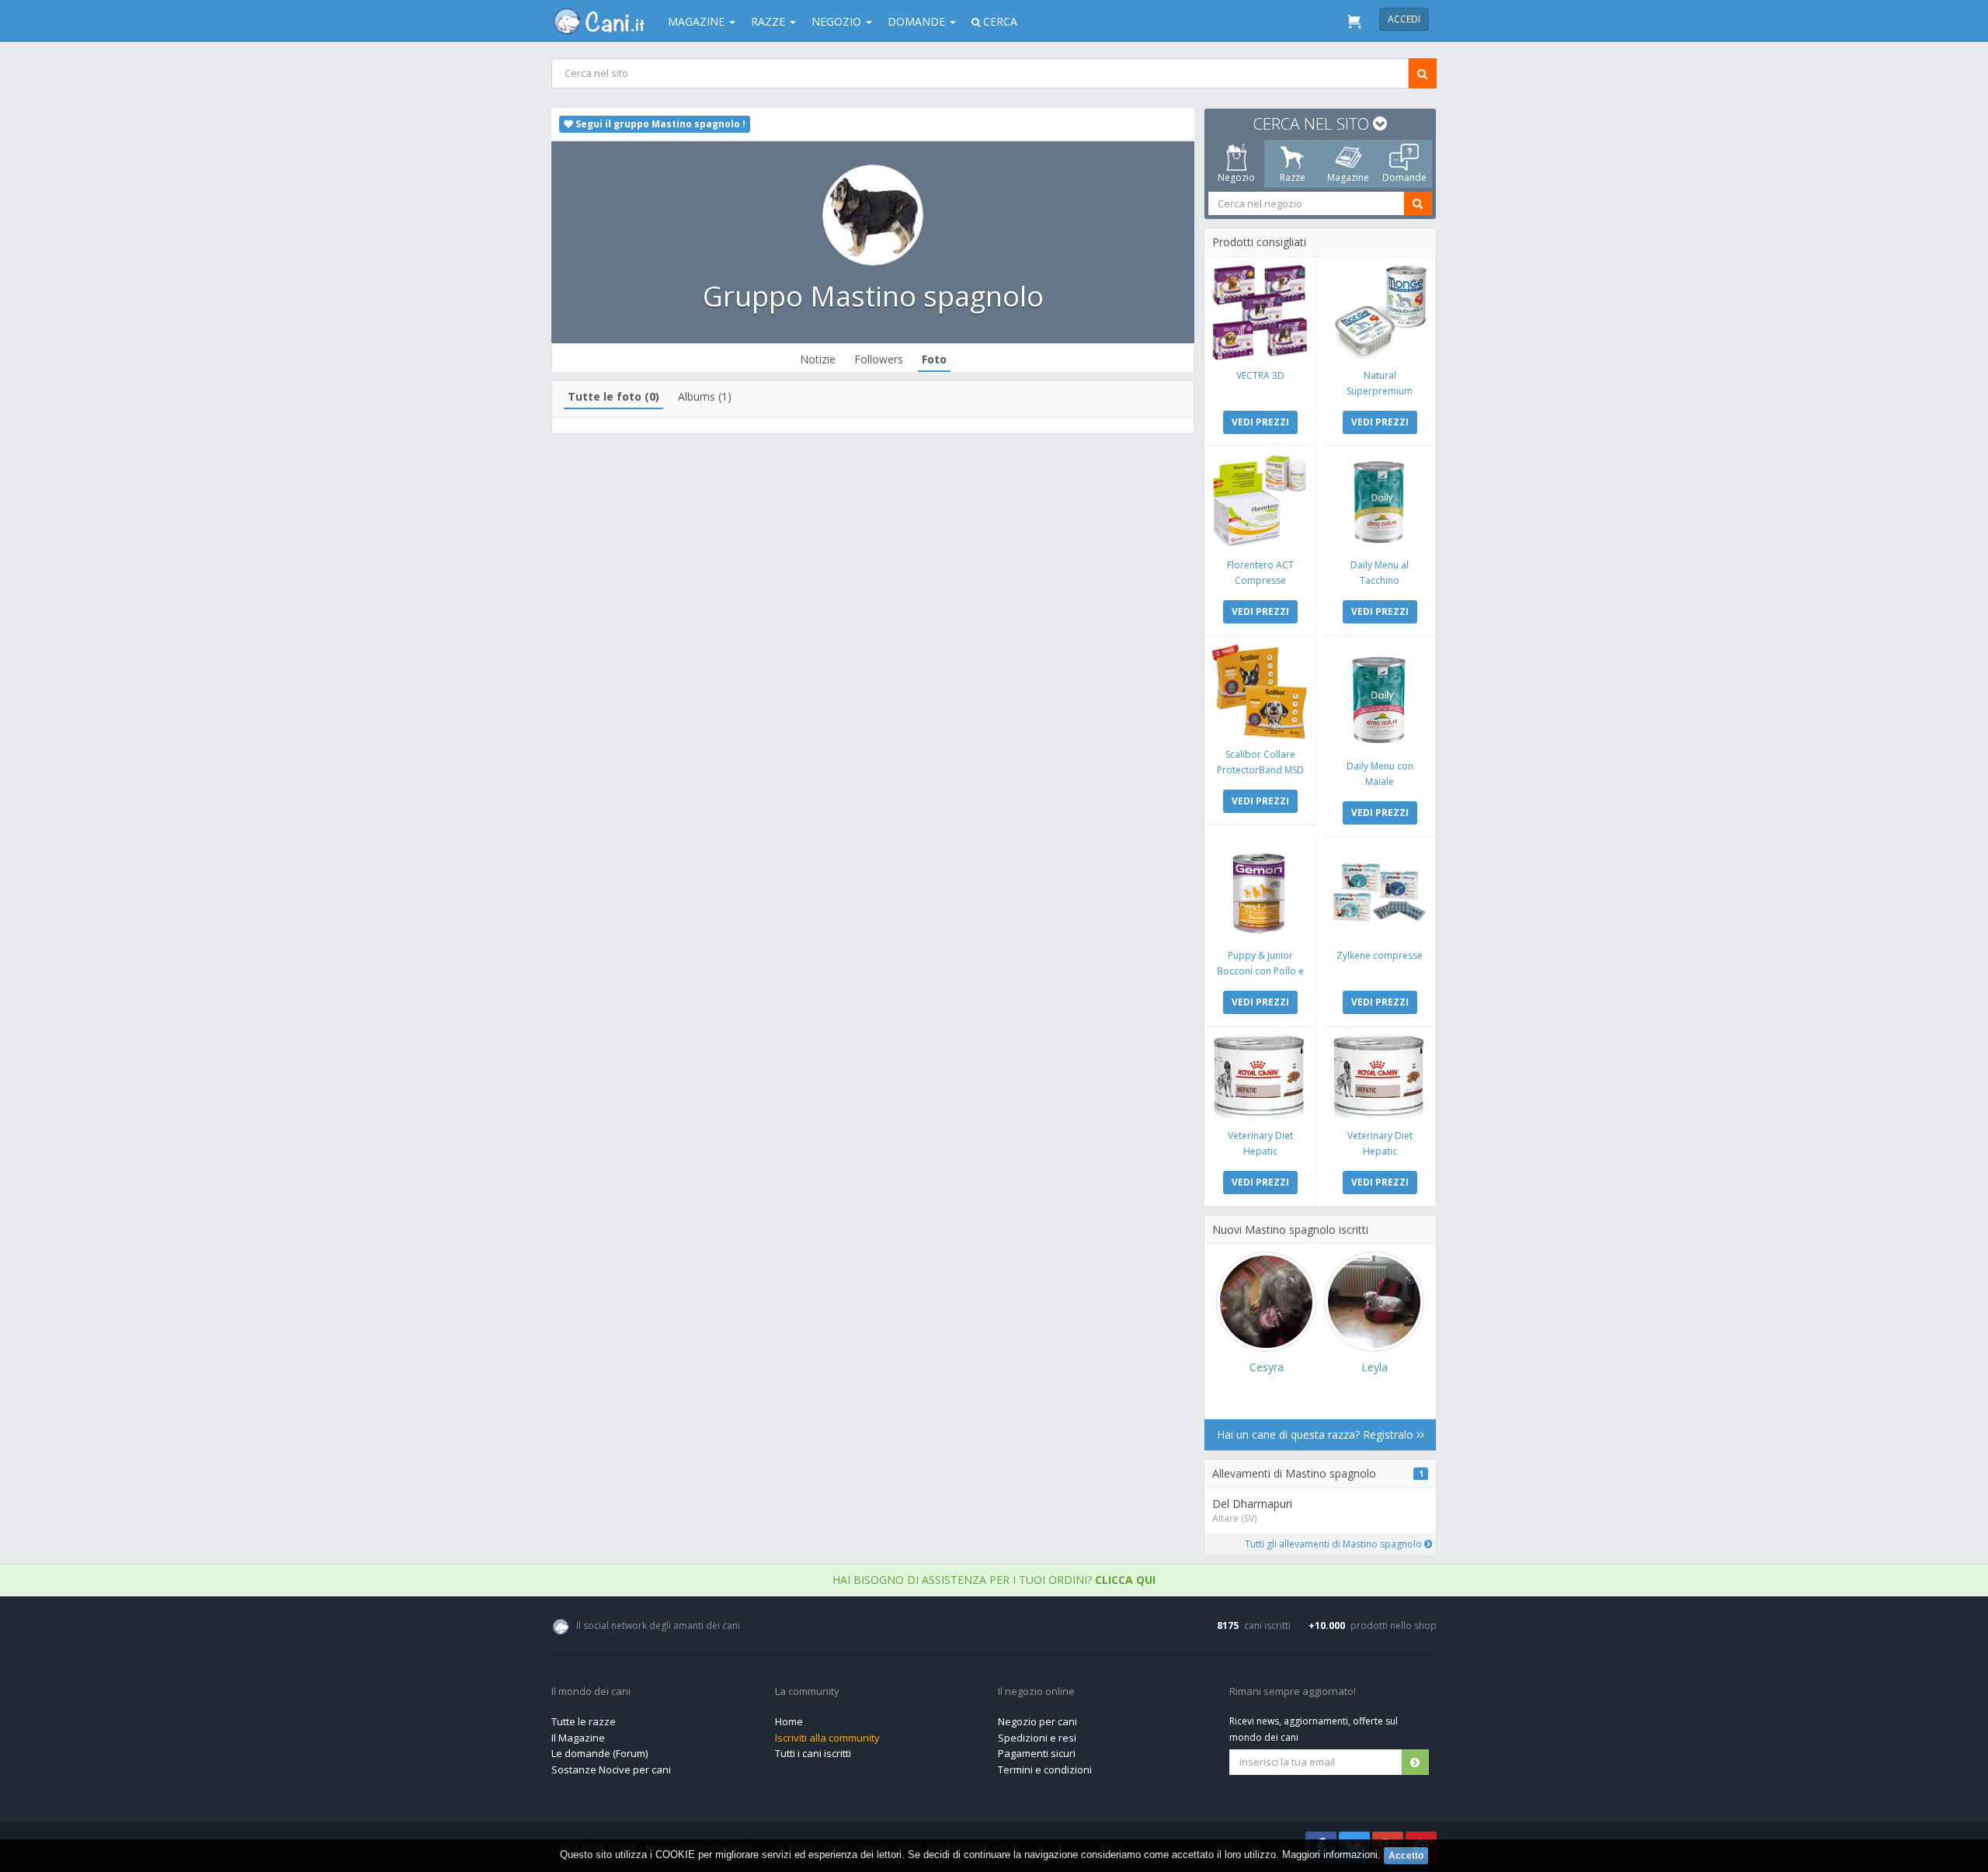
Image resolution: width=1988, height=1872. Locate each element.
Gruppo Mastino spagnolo (873, 296)
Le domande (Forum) (600, 1753)
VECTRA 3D (1260, 375)
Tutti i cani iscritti (813, 1753)
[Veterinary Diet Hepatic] (1260, 1077)
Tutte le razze (584, 1721)
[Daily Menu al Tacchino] (1380, 502)
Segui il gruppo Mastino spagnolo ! (659, 124)
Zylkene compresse (1380, 955)
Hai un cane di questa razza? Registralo (1317, 1434)
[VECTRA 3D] (1260, 313)
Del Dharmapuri (1252, 1504)
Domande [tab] (1404, 177)
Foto (934, 359)
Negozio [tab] (1236, 177)
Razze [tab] (1293, 177)
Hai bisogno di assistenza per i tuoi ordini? (994, 1580)
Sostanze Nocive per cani (611, 1770)
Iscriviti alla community (827, 1738)
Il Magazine (578, 1738)
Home (789, 1721)
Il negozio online (1036, 1692)
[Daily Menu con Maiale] (1380, 697)
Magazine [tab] (1348, 177)
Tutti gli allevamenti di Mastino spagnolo (1335, 1544)
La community (807, 1692)
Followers (879, 359)
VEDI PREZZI (1260, 422)
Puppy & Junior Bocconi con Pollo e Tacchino (1260, 971)
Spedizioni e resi (1037, 1738)
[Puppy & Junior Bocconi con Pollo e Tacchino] (1260, 893)
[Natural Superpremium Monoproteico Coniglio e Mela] (1380, 313)
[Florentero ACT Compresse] (1260, 502)
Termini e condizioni (1045, 1770)
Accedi (1404, 19)
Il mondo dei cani (591, 1692)
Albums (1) (705, 396)
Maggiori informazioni (1330, 1855)
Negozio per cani (1037, 1721)
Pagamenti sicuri (1037, 1753)
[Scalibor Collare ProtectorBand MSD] (1260, 691)
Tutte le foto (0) (613, 396)
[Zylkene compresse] (1380, 893)
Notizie (818, 359)
